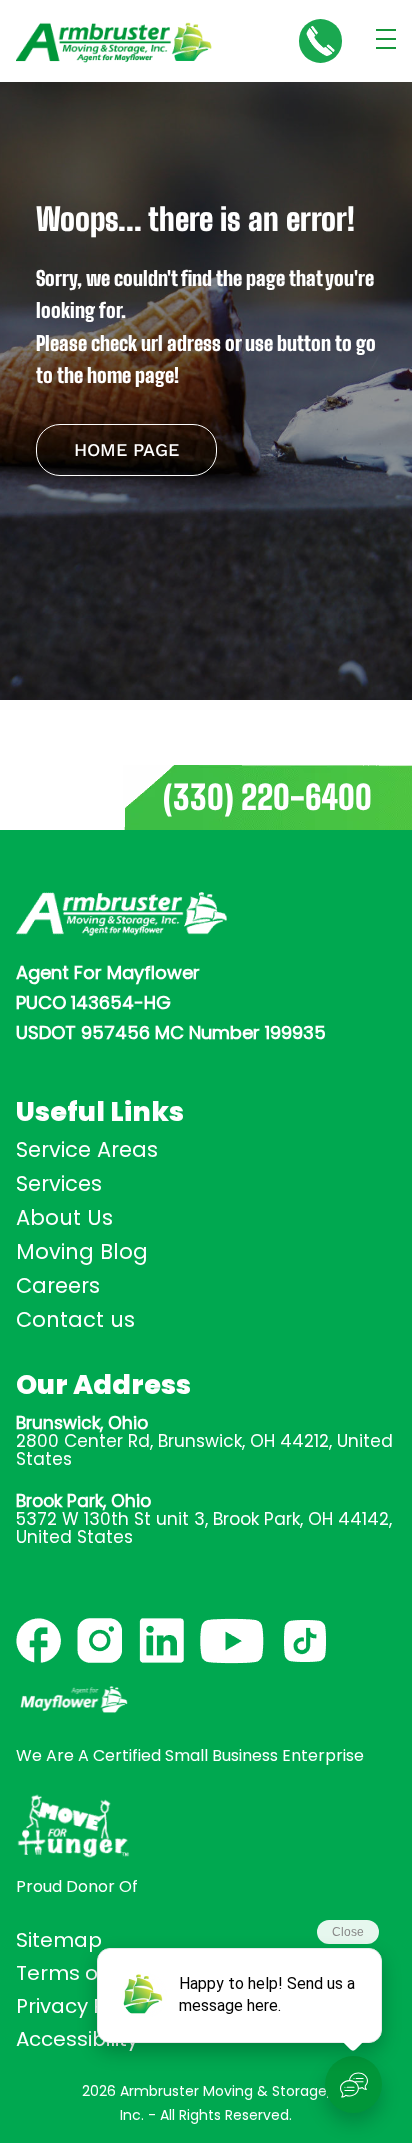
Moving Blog (82, 1251)
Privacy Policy (83, 2006)
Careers (58, 1285)
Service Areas (87, 1149)
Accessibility (77, 2039)
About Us (64, 1217)
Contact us (75, 1319)
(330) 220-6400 (267, 797)
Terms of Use (81, 1973)
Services (59, 1183)
